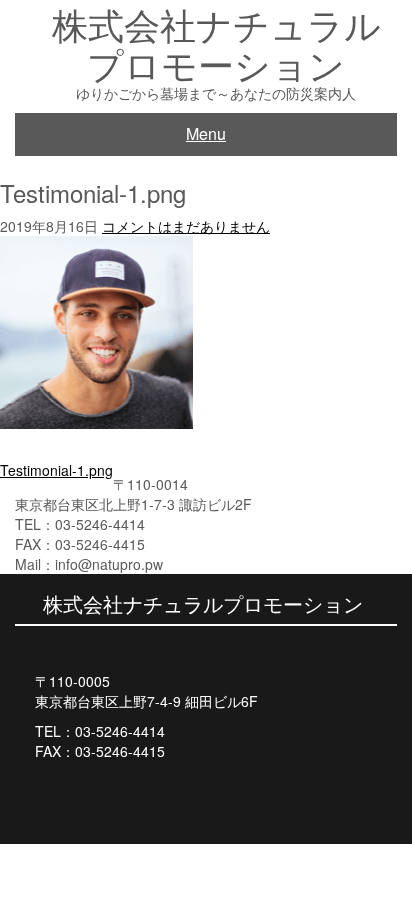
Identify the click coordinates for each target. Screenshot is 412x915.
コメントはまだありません (186, 226)
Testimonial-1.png (56, 470)
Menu (206, 133)
